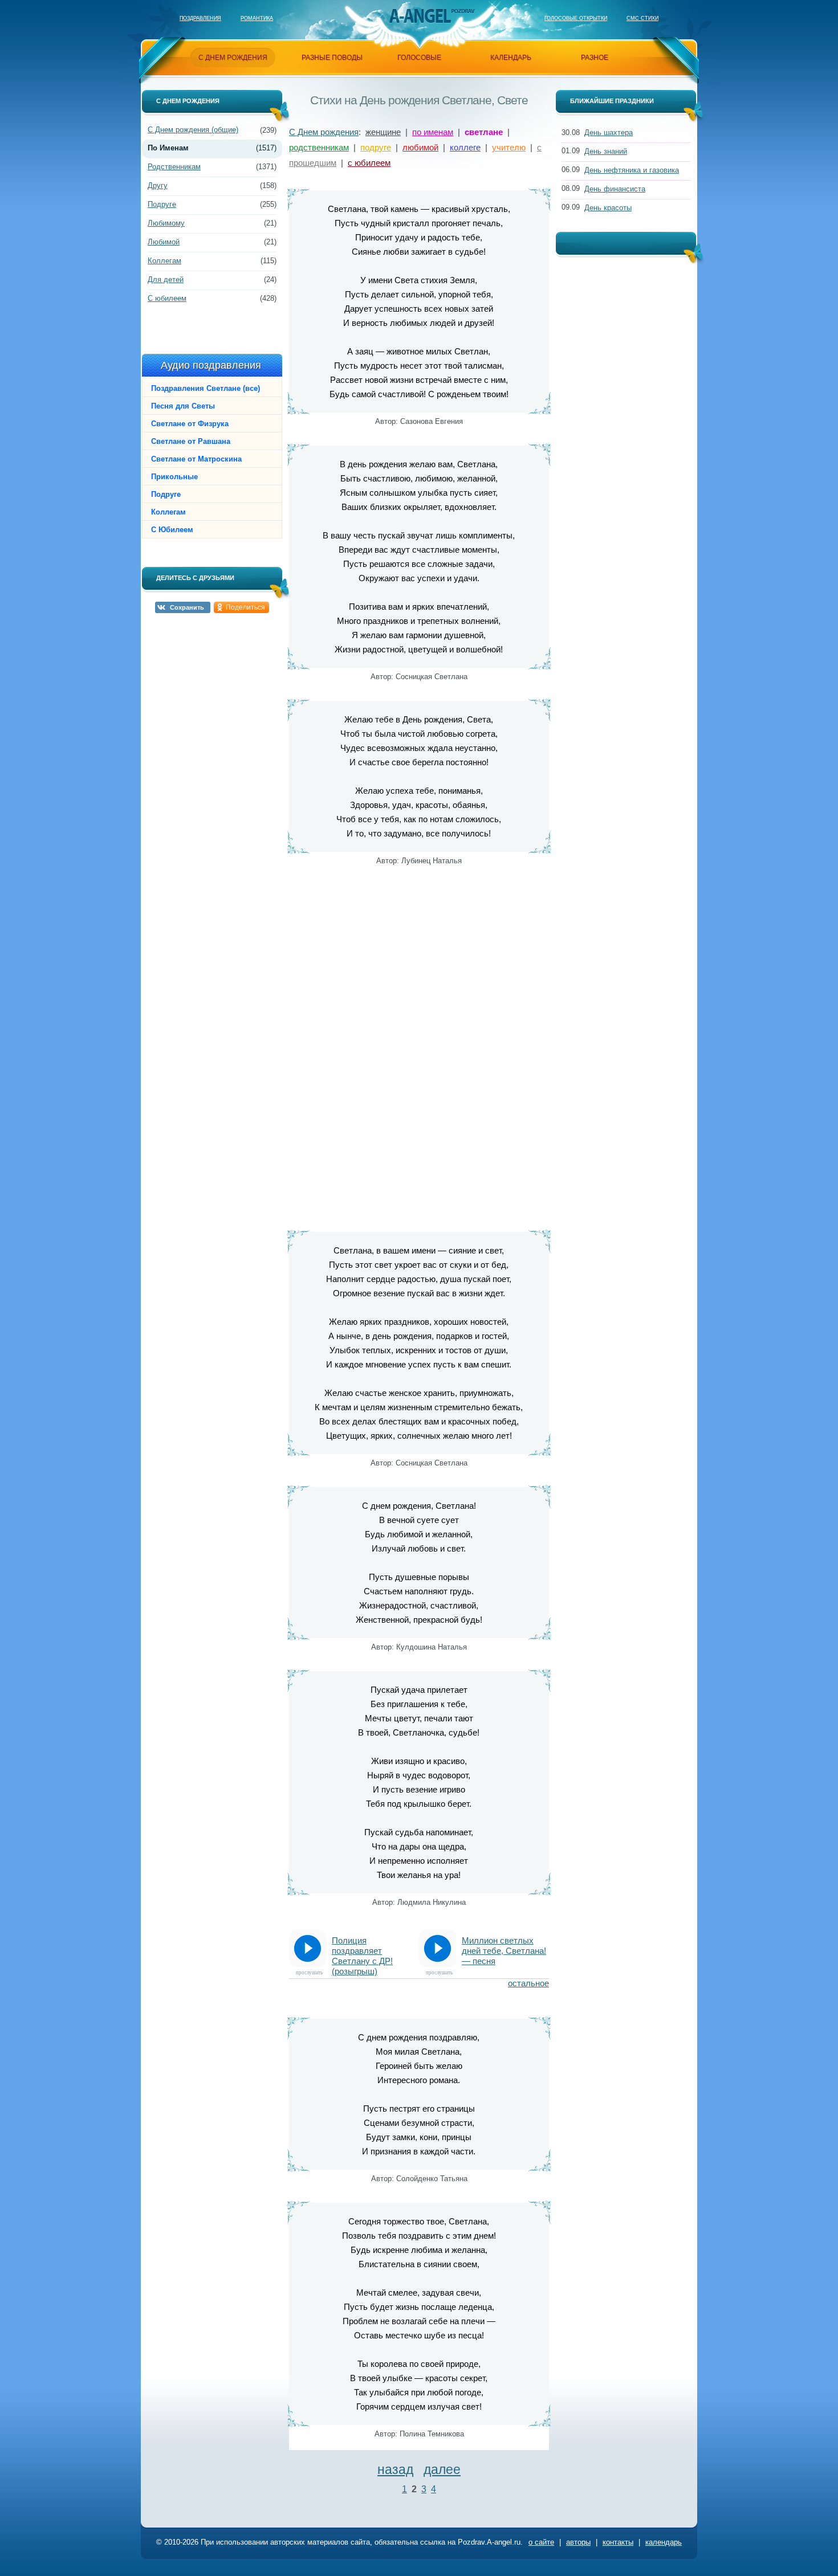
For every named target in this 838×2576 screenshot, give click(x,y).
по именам (433, 132)
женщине (383, 132)
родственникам (319, 147)
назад (395, 2469)
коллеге (465, 147)
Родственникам (174, 167)
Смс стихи (642, 18)
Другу (158, 185)
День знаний (606, 151)
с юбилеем (369, 163)
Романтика (257, 18)
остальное (528, 1983)
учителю (509, 147)
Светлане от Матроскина (196, 459)
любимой (420, 147)
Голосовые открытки (576, 18)
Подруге (162, 204)
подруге (376, 147)
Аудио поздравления (211, 365)
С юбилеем (167, 298)
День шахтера (609, 132)
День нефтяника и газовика (632, 170)
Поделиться (245, 607)
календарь (511, 58)
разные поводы (332, 58)
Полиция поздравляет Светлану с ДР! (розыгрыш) (362, 1951)
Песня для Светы (183, 406)
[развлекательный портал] (420, 16)
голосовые (419, 58)
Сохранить (187, 607)
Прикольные (174, 477)
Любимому (166, 223)
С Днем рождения (324, 132)
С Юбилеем (172, 530)
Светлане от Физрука (190, 424)
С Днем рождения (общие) (193, 130)
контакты (618, 2542)
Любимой (164, 242)
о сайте (541, 2542)
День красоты (608, 208)
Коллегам (164, 261)
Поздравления (200, 18)
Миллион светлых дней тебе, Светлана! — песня (504, 1951)
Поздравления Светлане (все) (206, 388)
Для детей (166, 279)
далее (442, 2469)
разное (595, 58)
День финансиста (615, 189)
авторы (578, 2542)
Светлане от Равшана (191, 441)
